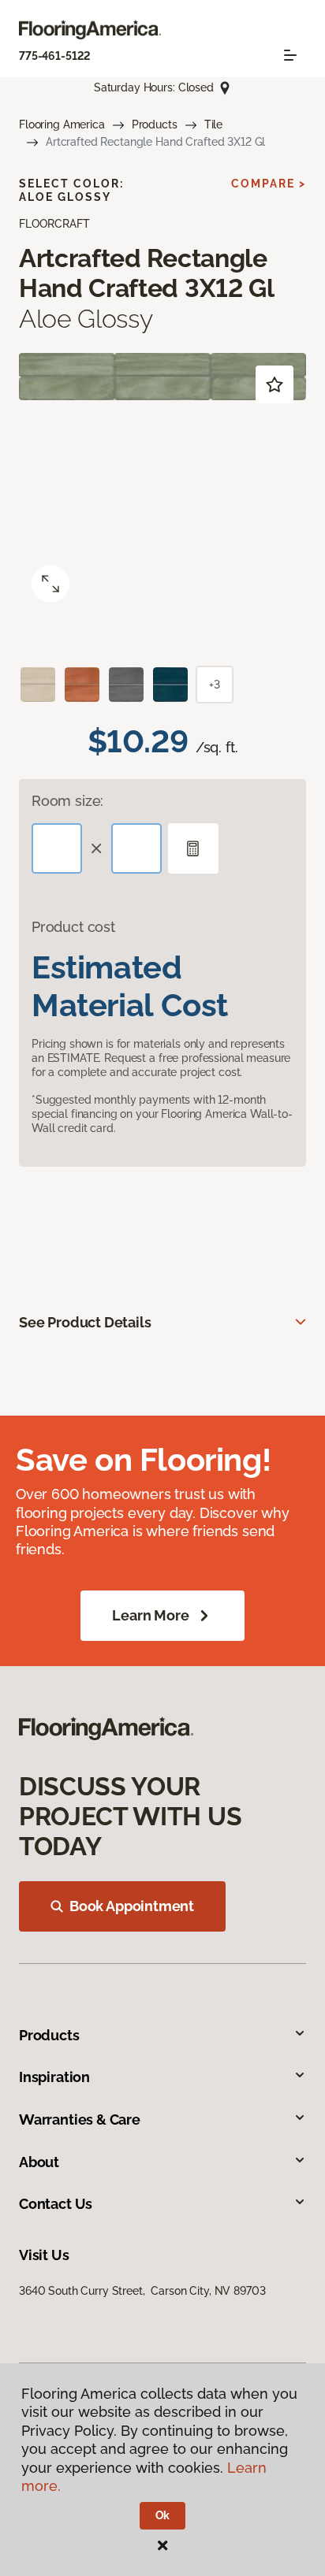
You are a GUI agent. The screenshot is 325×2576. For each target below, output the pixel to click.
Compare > (269, 184)
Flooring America (62, 124)
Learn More (150, 1615)
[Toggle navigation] (290, 55)
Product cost (73, 927)
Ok (163, 2515)
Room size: (67, 801)
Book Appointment (132, 1906)
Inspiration (54, 2077)
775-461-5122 (55, 56)
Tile (213, 124)
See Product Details (85, 1322)
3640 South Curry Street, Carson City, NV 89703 (142, 2291)
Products (155, 124)
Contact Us (56, 2204)
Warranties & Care (80, 2119)
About (39, 2162)
